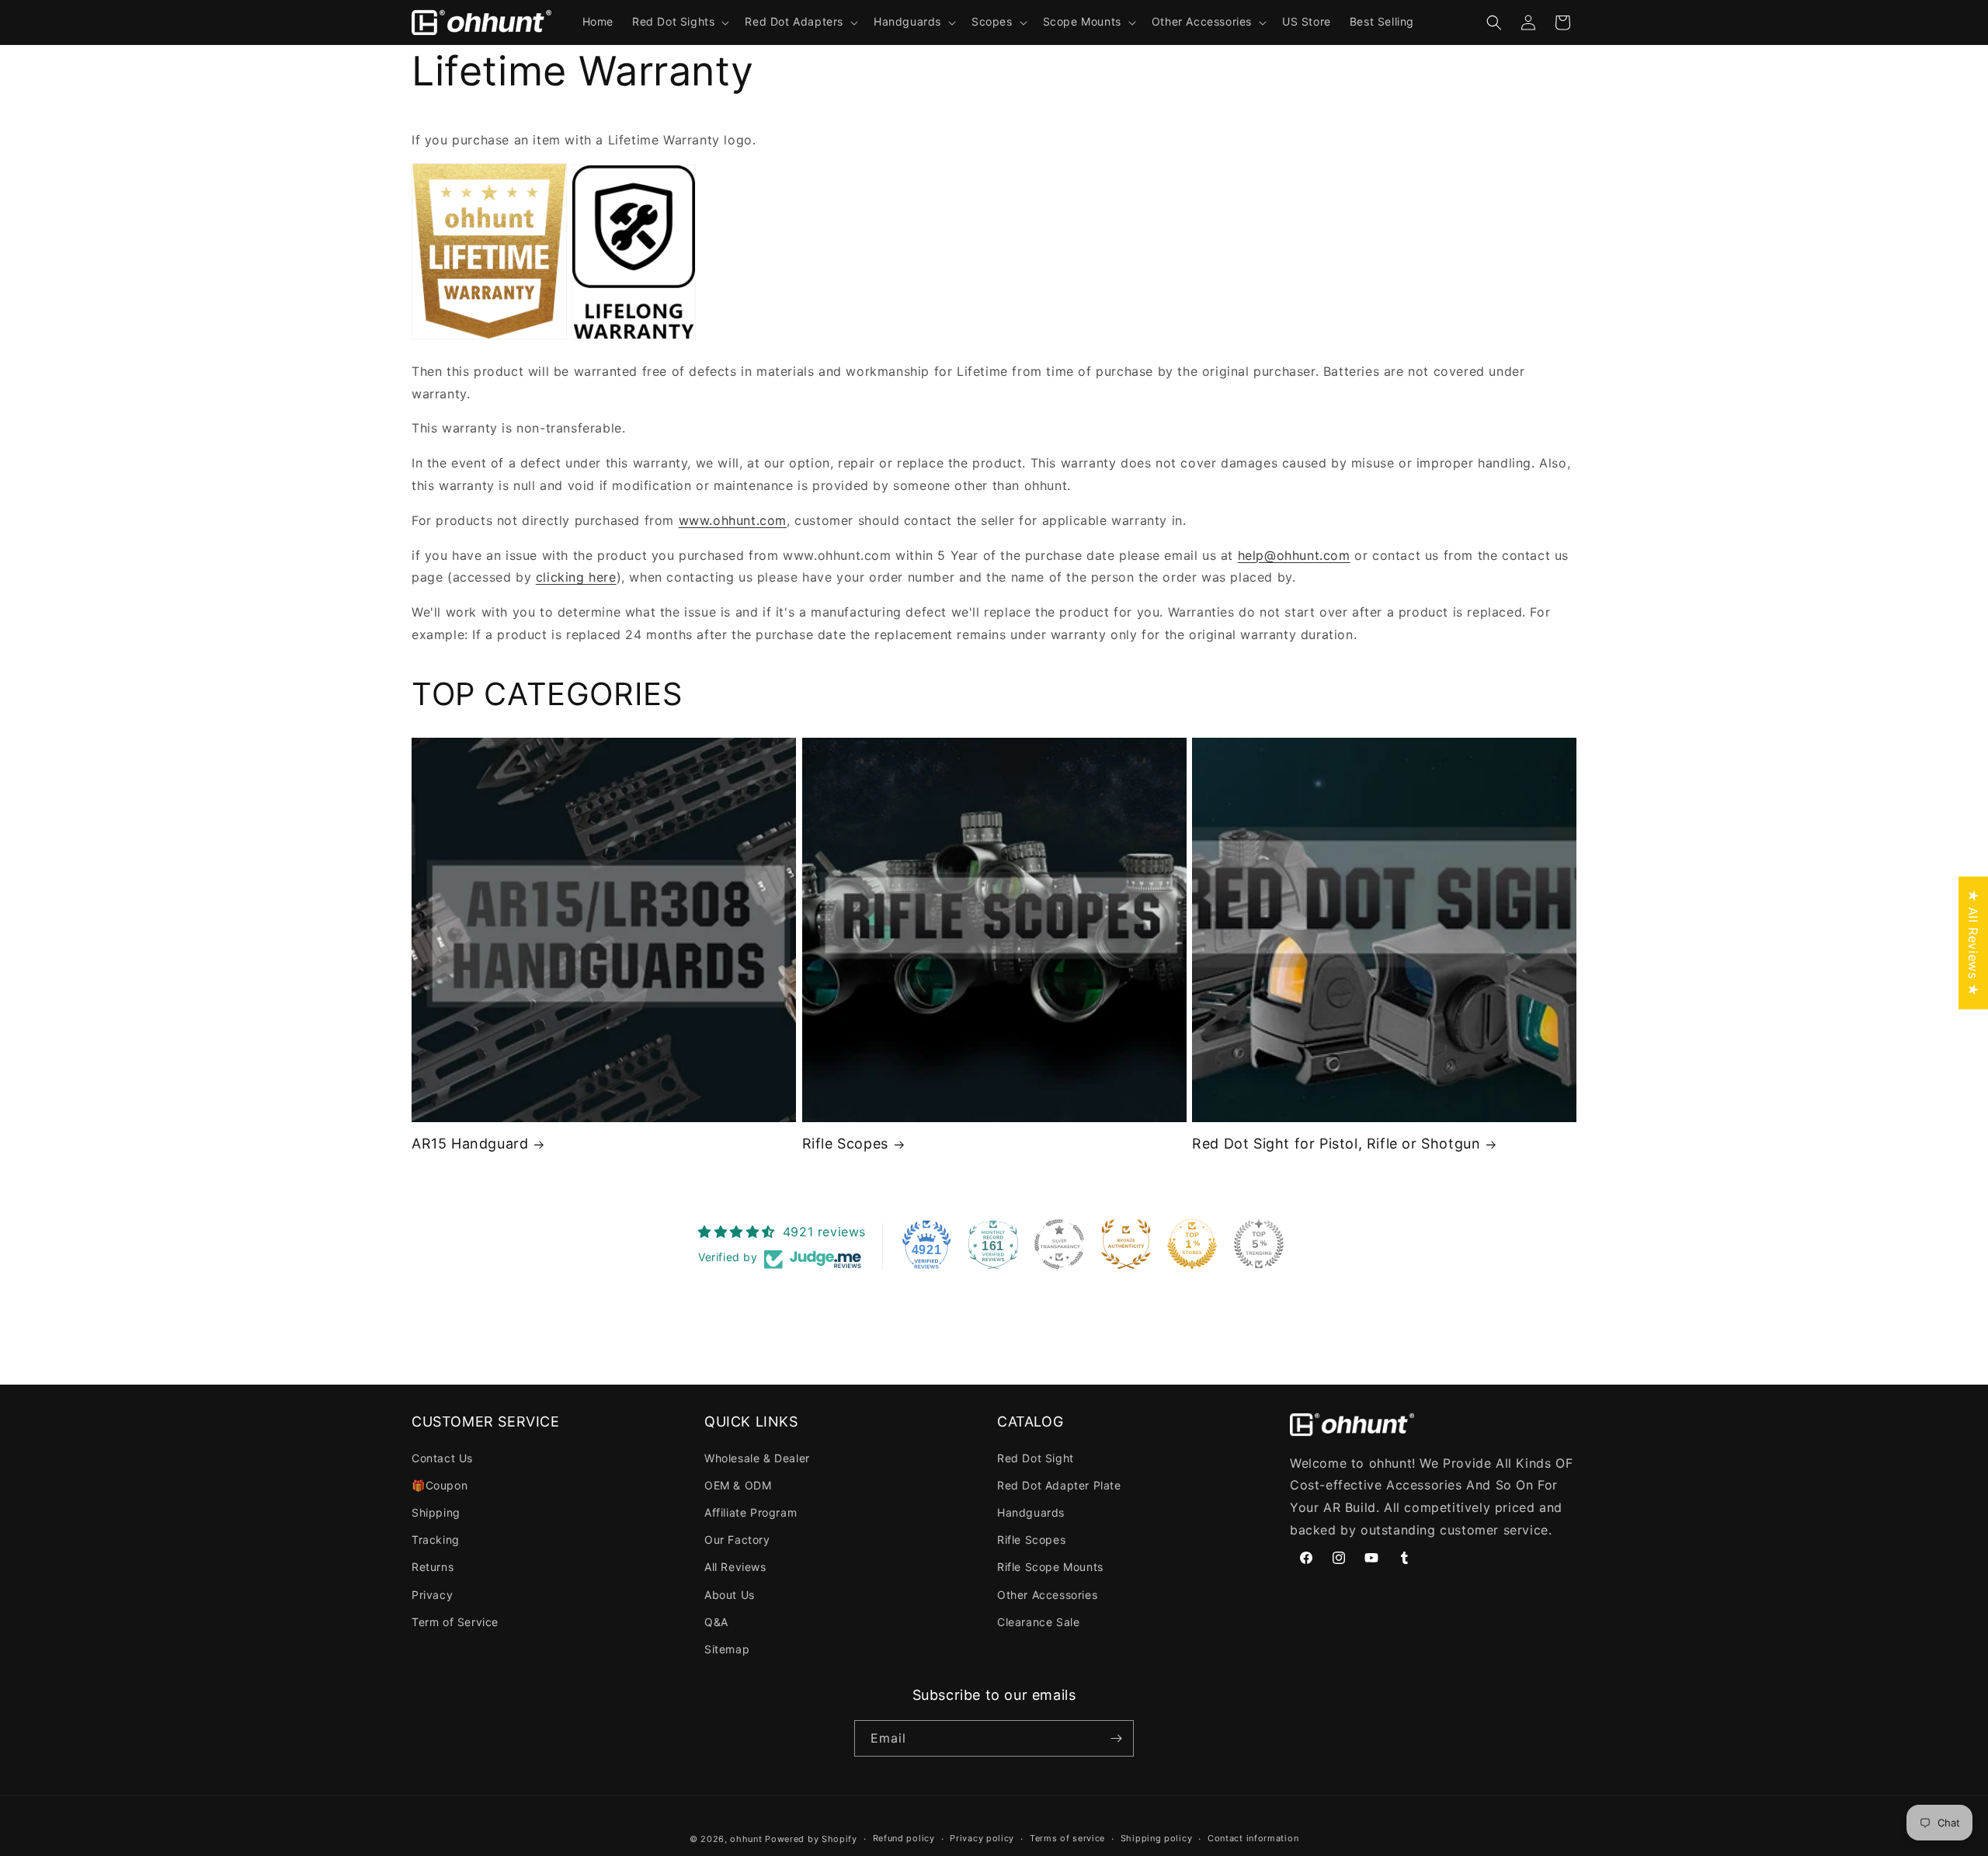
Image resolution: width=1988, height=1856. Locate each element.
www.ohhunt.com (733, 520)
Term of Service (455, 1622)
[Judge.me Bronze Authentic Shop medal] (1126, 1244)
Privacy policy (982, 1838)
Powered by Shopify (811, 1839)
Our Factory (737, 1540)
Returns (433, 1567)
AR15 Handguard (470, 1143)
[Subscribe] (1116, 1738)
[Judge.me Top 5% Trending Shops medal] (1259, 1244)
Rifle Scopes (845, 1143)
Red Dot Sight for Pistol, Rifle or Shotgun (1336, 1143)
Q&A (716, 1622)
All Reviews (735, 1567)
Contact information (1253, 1838)
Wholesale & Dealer (757, 1458)
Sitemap (727, 1649)
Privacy (432, 1595)
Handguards (1031, 1512)
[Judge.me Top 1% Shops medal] (1192, 1244)
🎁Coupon (440, 1485)
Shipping (436, 1512)
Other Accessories (1047, 1595)
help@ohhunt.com (1294, 555)
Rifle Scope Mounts (1050, 1567)
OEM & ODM (738, 1485)
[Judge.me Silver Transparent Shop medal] (1059, 1244)
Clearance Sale (1038, 1622)
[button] (679, 22)
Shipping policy (1157, 1838)
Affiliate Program (751, 1512)
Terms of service (1067, 1838)
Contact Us (442, 1458)
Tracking (436, 1540)
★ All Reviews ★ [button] (1973, 943)
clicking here (576, 577)
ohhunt (746, 1839)
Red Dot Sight (1036, 1458)
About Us (730, 1595)
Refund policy (904, 1838)
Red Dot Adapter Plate (1059, 1485)
